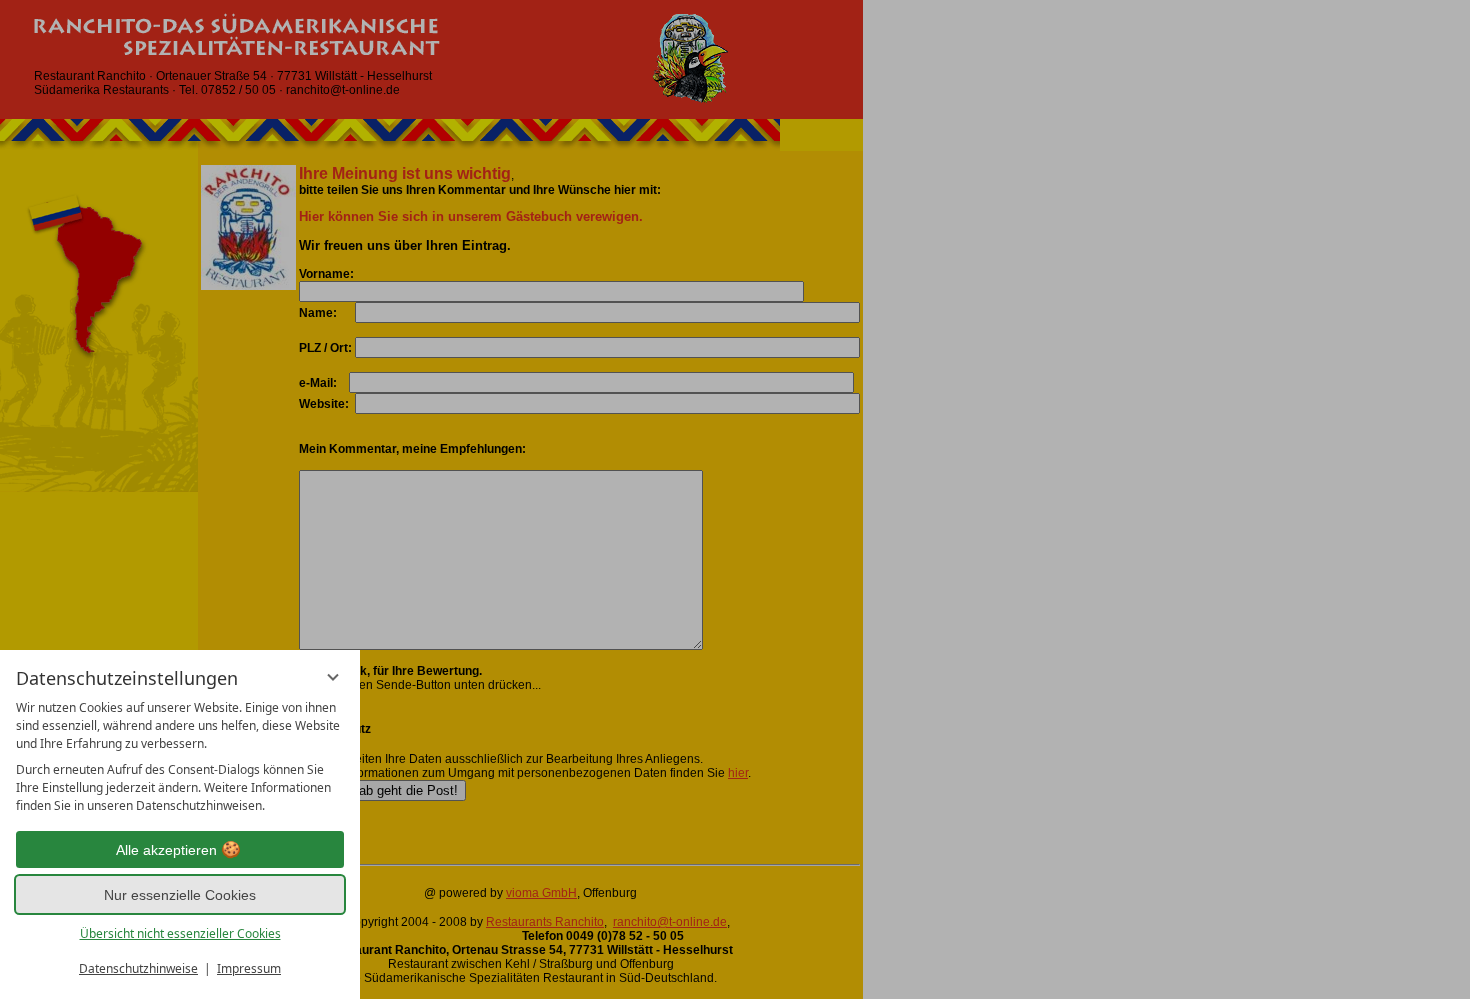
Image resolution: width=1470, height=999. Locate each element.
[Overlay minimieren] (333, 677)
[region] (180, 757)
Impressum (249, 968)
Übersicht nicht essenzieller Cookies (180, 933)
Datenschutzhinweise (138, 968)
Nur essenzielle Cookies (180, 895)
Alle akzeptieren (166, 850)
